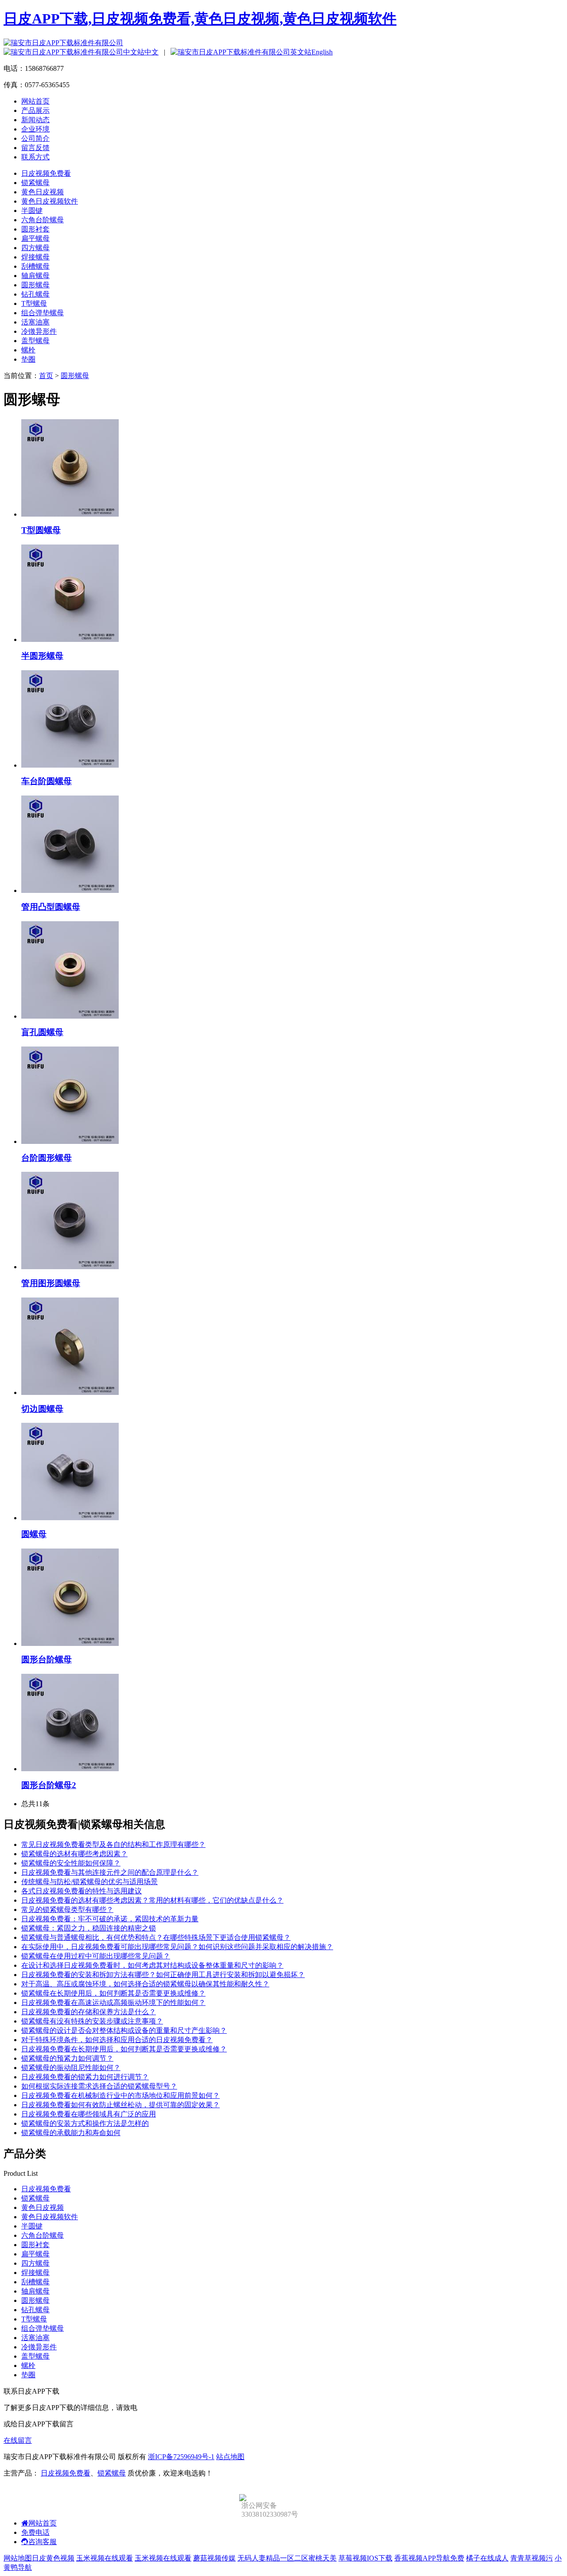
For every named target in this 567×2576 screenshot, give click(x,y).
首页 (46, 376)
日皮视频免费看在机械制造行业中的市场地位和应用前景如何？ (120, 2095)
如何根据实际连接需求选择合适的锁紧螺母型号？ (99, 2086)
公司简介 (35, 138)
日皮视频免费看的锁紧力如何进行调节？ (85, 2077)
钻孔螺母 (35, 294)
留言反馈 (35, 148)
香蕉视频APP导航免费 (429, 2558)
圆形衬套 (35, 229)
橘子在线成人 (487, 2558)
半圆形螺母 (42, 656)
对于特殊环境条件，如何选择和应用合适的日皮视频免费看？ (117, 2040)
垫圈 (28, 359)
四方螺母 (35, 248)
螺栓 (28, 350)
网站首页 (35, 101)
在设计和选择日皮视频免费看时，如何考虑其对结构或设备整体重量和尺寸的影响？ (152, 1965)
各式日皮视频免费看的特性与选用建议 (82, 1891)
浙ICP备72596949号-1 (181, 2457)
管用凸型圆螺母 (51, 907)
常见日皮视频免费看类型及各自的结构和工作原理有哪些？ (113, 1844)
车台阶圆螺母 (47, 781)
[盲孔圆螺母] (70, 1016)
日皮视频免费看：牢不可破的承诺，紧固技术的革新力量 (110, 1919)
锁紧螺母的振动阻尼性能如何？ (71, 2068)
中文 (151, 52)
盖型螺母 (35, 341)
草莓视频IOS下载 (365, 2558)
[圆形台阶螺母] (70, 1643)
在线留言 (18, 2440)
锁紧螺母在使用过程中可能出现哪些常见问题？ (96, 1956)
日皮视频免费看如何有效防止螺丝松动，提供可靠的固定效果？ (120, 2105)
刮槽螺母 (35, 266)
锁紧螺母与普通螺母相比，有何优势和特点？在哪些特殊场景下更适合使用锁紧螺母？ (156, 1937)
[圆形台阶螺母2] (70, 1769)
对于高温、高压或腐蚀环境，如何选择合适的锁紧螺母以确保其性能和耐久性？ (145, 1984)
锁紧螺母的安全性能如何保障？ (71, 1863)
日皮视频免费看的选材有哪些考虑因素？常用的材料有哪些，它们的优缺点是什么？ (152, 1900)
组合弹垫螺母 (43, 313)
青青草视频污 (532, 2558)
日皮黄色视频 (53, 2558)
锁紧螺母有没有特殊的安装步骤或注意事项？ (92, 2021)
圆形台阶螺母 (47, 1659)
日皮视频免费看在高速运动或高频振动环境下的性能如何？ (113, 2002)
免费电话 (35, 2532)
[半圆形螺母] (70, 639)
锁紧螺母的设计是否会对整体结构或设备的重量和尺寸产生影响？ (124, 2030)
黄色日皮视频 (43, 192)
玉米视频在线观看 (105, 2558)
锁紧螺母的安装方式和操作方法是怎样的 (85, 2123)
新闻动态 (35, 120)
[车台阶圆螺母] (70, 765)
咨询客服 (43, 2542)
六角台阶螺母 (43, 220)
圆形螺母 (35, 285)
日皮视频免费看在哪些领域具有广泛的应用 (89, 2114)
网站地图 (18, 2558)
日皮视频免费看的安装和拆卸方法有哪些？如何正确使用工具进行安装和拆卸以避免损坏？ (163, 1975)
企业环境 (35, 129)
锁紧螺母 (35, 183)
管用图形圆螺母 (51, 1283)
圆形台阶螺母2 (49, 1785)
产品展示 (35, 110)
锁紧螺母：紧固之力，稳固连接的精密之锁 (89, 1928)
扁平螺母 (35, 238)
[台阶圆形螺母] (70, 1141)
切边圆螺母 (42, 1409)
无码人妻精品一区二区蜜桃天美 (287, 2558)
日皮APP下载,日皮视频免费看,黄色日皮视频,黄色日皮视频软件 (200, 19)
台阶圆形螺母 (47, 1158)
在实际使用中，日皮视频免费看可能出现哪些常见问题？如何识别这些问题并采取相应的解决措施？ (177, 1947)
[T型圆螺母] (70, 514)
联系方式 (35, 157)
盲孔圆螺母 (42, 1032)
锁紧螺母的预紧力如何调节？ (67, 2058)
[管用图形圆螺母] (70, 1267)
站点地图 (230, 2457)
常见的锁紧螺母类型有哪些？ (67, 1910)
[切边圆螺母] (70, 1392)
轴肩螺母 (35, 276)
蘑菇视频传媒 (214, 2558)
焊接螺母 (35, 257)
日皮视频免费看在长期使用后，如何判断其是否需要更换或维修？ (124, 2049)
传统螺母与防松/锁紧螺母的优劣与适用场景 (89, 1882)
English (322, 52)
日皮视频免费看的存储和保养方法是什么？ (89, 2012)
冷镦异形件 (39, 331)
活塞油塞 (35, 322)
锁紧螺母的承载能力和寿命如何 (71, 2133)
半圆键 (32, 210)
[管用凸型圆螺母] (70, 890)
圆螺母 (34, 1534)
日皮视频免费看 (46, 173)
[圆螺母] (70, 1518)
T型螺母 (34, 303)
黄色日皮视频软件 (50, 201)
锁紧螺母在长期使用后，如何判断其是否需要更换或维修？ (113, 1993)
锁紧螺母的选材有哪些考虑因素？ (74, 1854)
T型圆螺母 (41, 530)
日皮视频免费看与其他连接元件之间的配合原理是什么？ (110, 1872)
